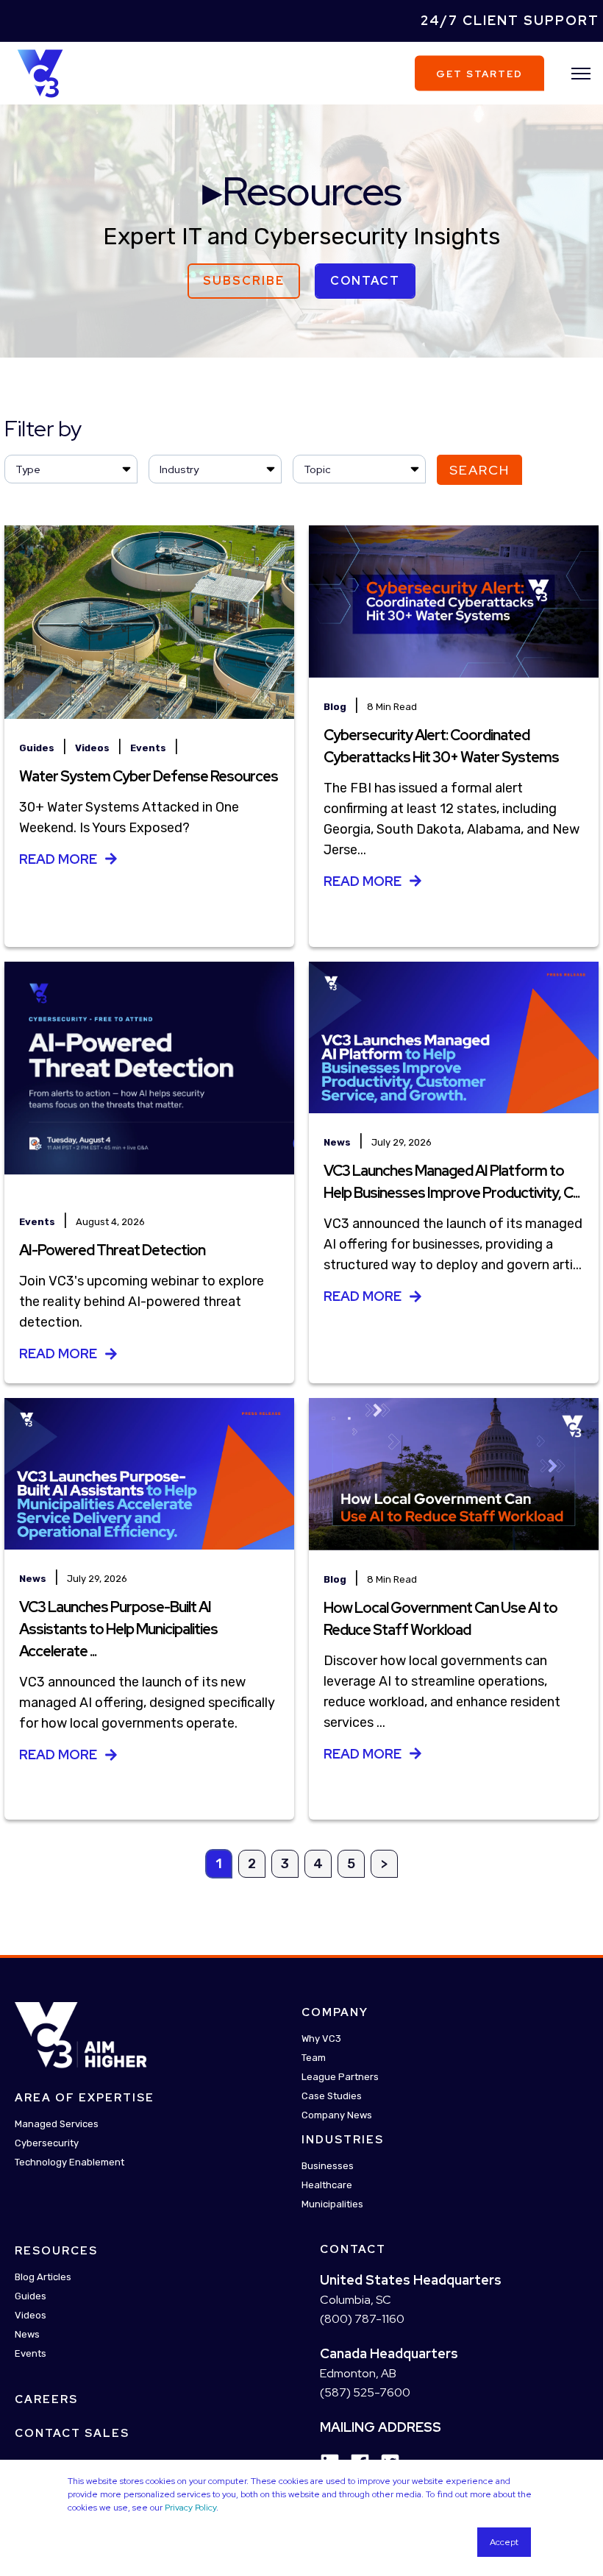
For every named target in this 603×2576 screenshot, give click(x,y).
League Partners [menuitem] (340, 2077)
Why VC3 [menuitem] (321, 2039)
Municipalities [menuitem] (332, 2204)
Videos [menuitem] (31, 2315)
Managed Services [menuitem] (57, 2124)
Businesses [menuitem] (328, 2166)
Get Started (479, 73)
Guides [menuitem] (31, 2296)
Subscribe (244, 281)
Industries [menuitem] (343, 2140)
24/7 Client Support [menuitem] (510, 20)
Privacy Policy (190, 2508)
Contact (365, 281)
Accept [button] (504, 2542)
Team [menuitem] (314, 2058)
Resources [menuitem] (56, 2251)
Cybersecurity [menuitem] (47, 2143)
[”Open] (581, 74)
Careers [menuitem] (46, 2399)
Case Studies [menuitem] (332, 2096)
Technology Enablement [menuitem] (69, 2162)
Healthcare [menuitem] (327, 2185)
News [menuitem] (27, 2334)
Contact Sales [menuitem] (72, 2433)
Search (479, 470)
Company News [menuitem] (337, 2115)
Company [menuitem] (335, 2012)
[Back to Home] (40, 72)
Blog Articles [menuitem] (43, 2277)
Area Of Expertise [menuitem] (85, 2098)
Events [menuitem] (31, 2353)
